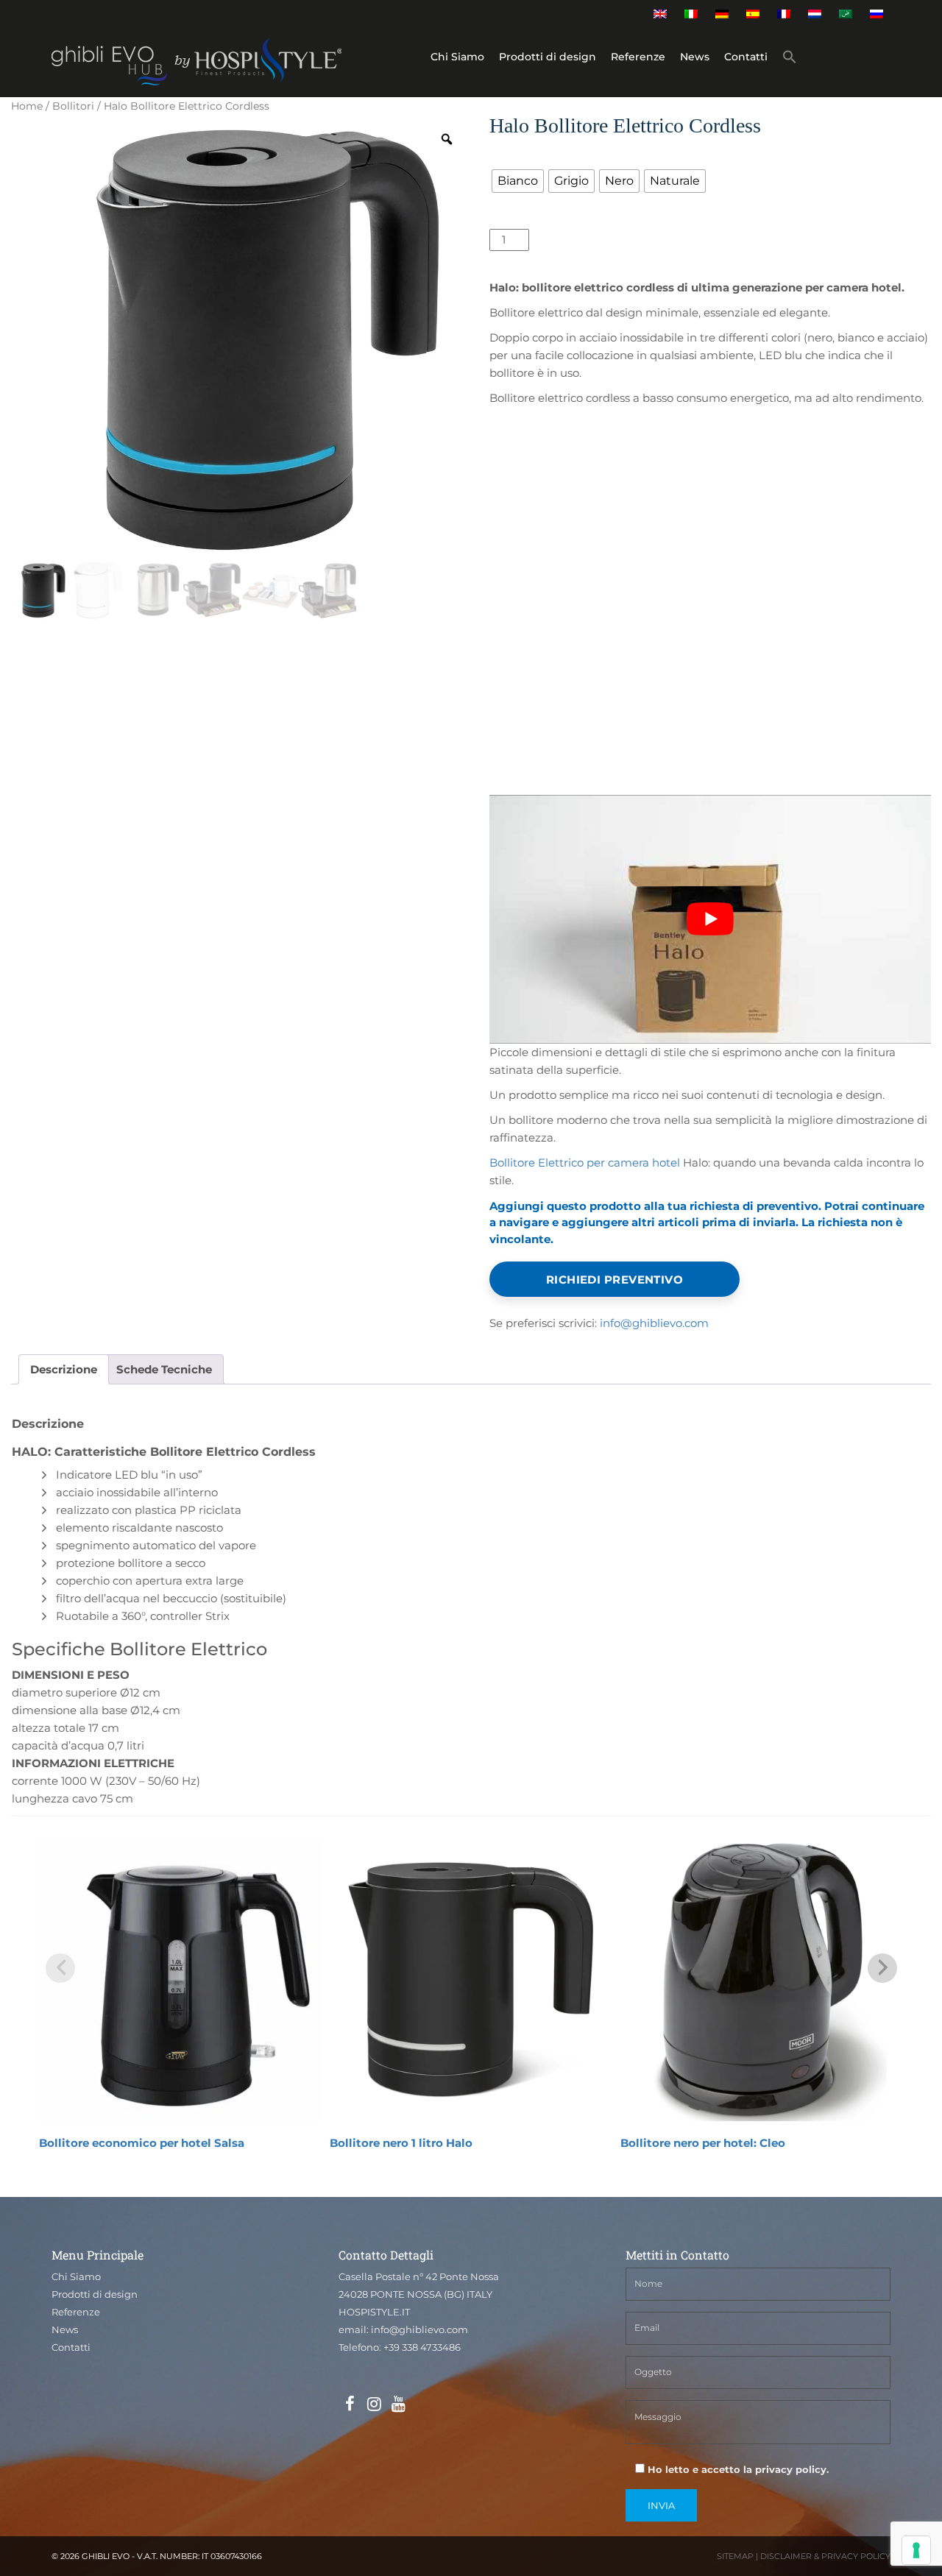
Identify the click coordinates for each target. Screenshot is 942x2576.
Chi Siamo (457, 57)
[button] (790, 59)
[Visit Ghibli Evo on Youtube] (398, 2405)
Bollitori (73, 106)
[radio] (518, 181)
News (695, 57)
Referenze (638, 57)
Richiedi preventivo (615, 1280)
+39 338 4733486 (422, 2347)
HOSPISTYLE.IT (374, 2312)
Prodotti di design (548, 57)
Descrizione (64, 1369)
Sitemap (735, 2556)
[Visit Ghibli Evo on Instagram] (374, 2405)
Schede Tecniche (164, 1369)
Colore (510, 156)
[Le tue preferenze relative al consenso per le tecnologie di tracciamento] (916, 2550)
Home (27, 106)
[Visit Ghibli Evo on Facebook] (350, 2405)
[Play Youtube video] (710, 919)
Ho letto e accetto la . (737, 2469)
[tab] (64, 1369)
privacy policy (791, 2469)
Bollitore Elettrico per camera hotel (585, 1163)
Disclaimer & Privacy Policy (825, 2556)
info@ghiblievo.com (654, 1323)
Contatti (746, 57)
